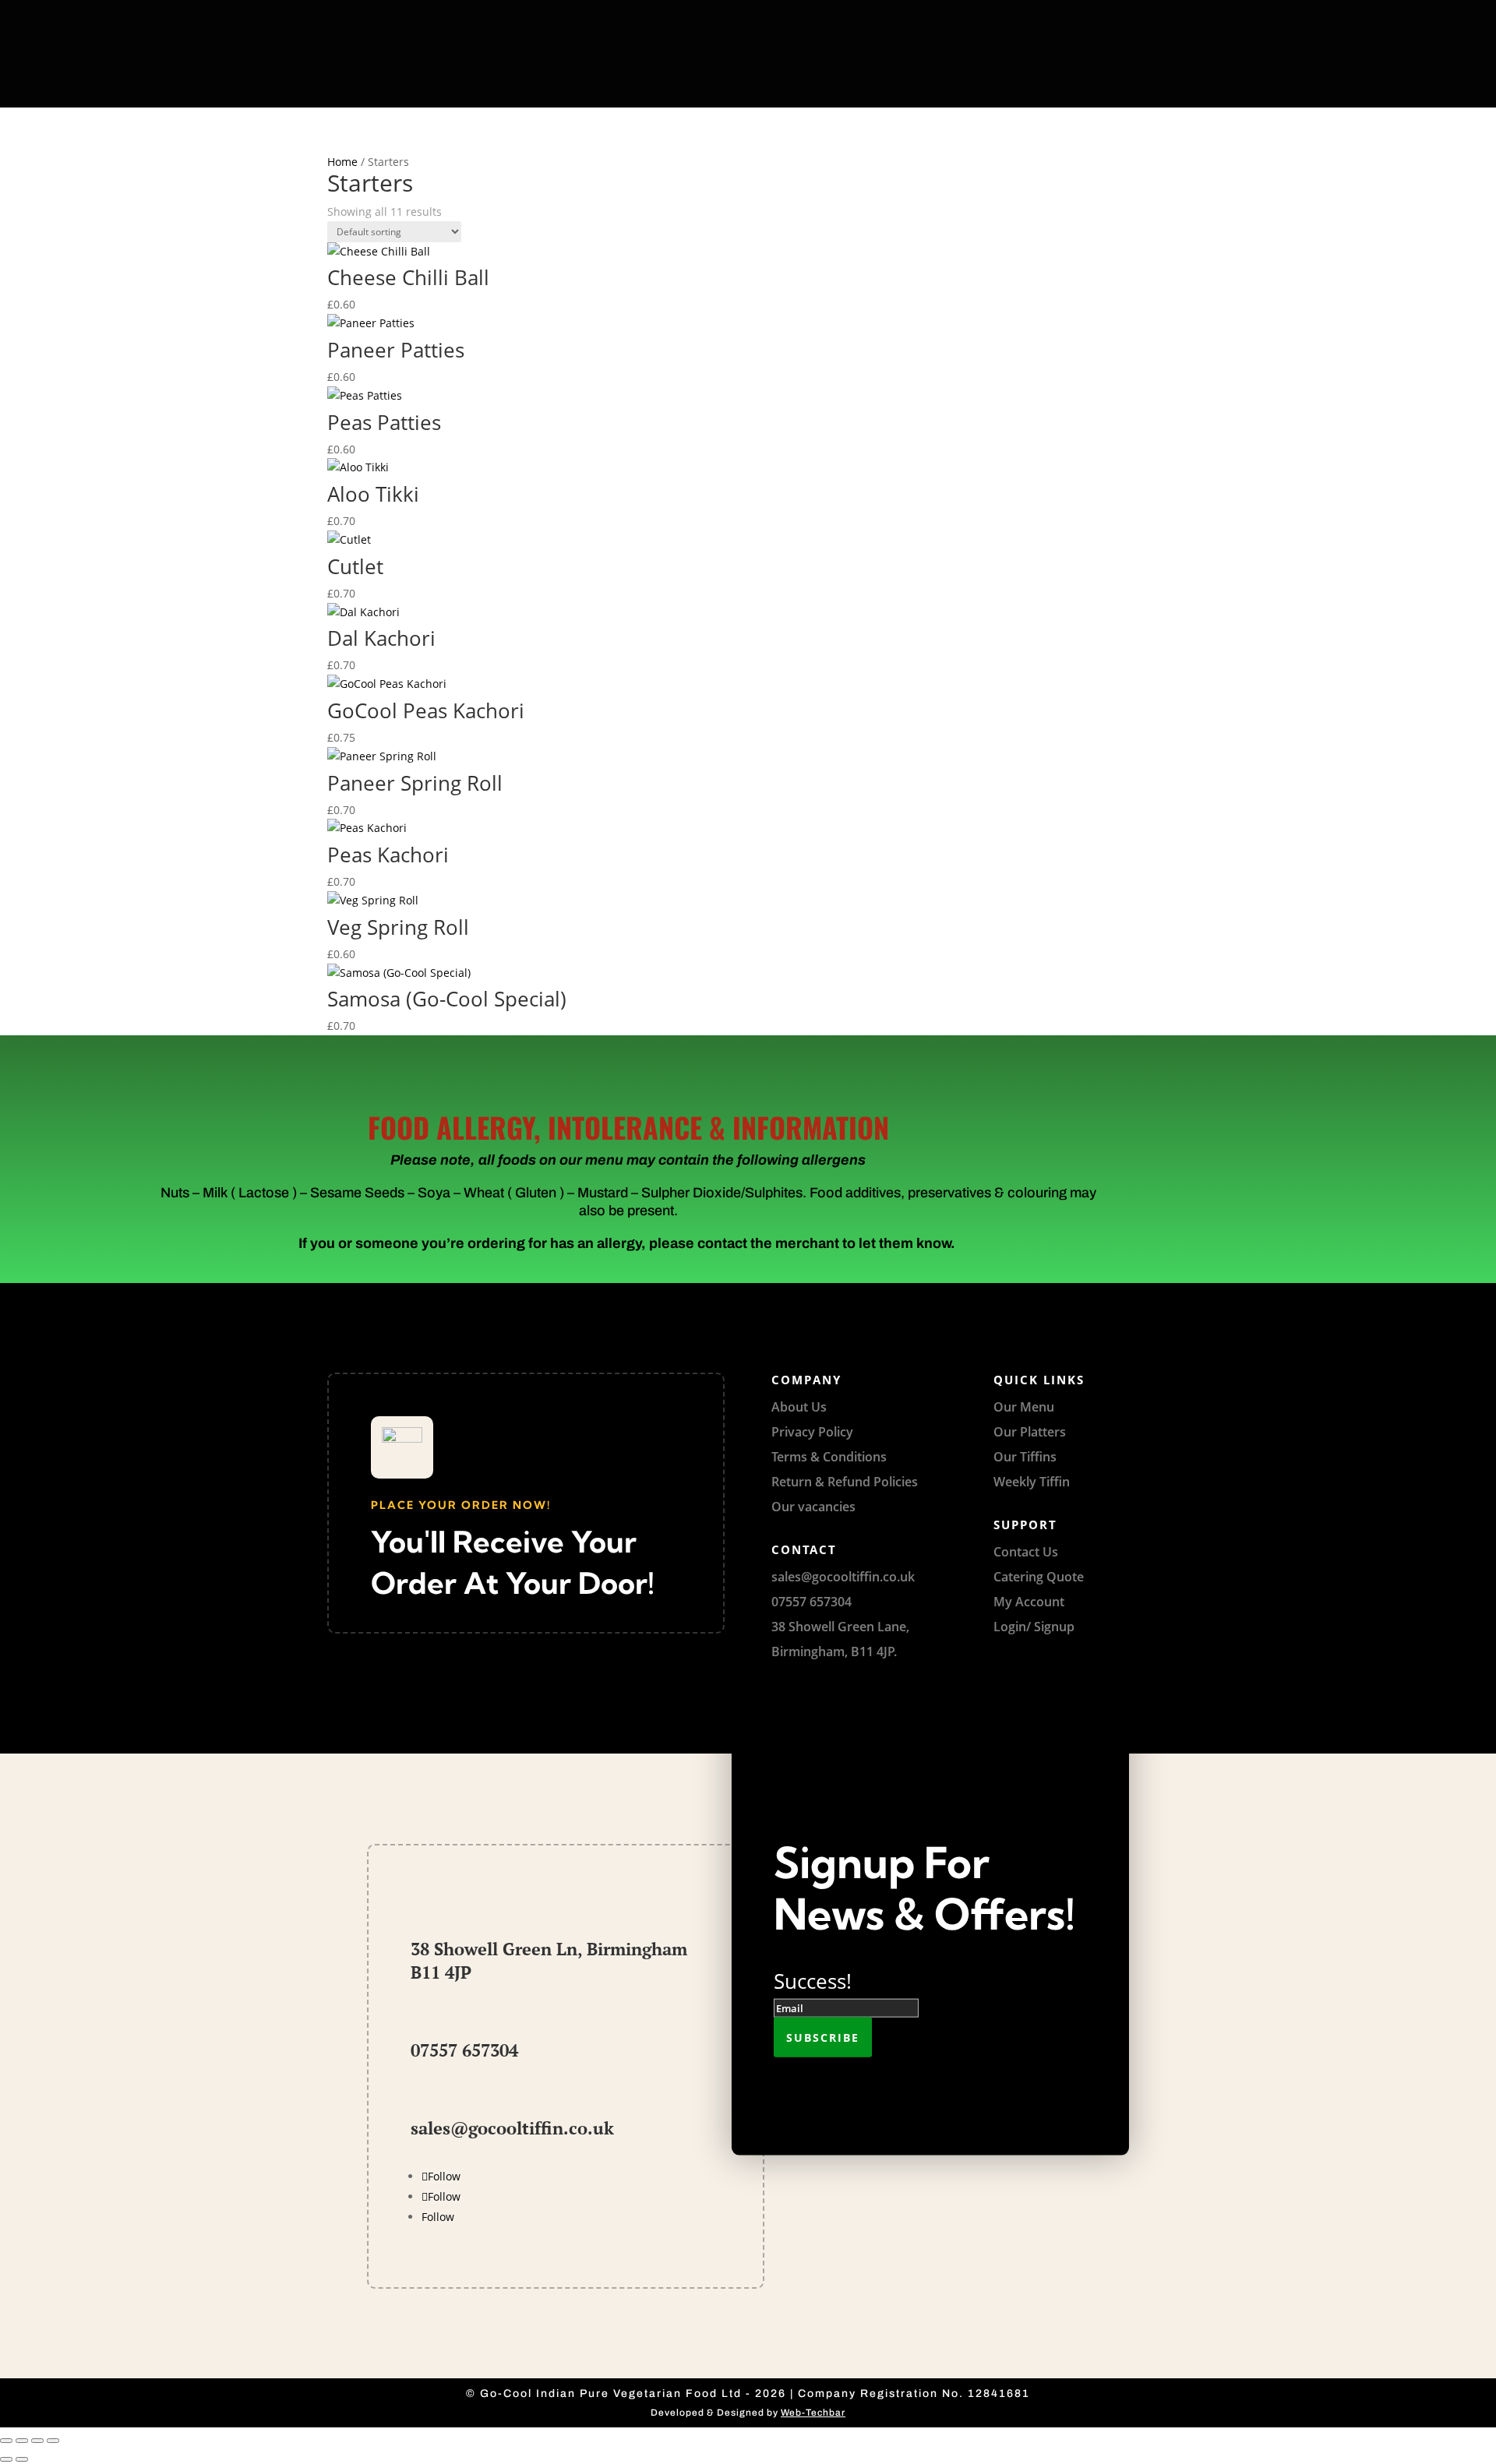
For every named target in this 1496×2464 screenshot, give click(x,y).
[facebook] (760, 15)
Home (342, 162)
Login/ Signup (1034, 1627)
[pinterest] (795, 15)
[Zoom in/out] (6, 2441)
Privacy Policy (812, 1432)
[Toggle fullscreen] (22, 2441)
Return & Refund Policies (845, 1482)
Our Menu (1024, 1407)
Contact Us (1026, 1552)
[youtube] (830, 15)
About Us (799, 1407)
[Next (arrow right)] (22, 2459)
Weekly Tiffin (1032, 1482)
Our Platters (1030, 1432)
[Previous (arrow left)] (6, 2459)
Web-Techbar (813, 2413)
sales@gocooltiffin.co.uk (512, 2128)
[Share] (37, 2441)
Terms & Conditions (829, 1457)
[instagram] (865, 15)
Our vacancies (813, 1507)
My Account (1029, 1602)
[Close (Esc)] (53, 2441)
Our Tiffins (1025, 1457)
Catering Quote (1039, 1577)
